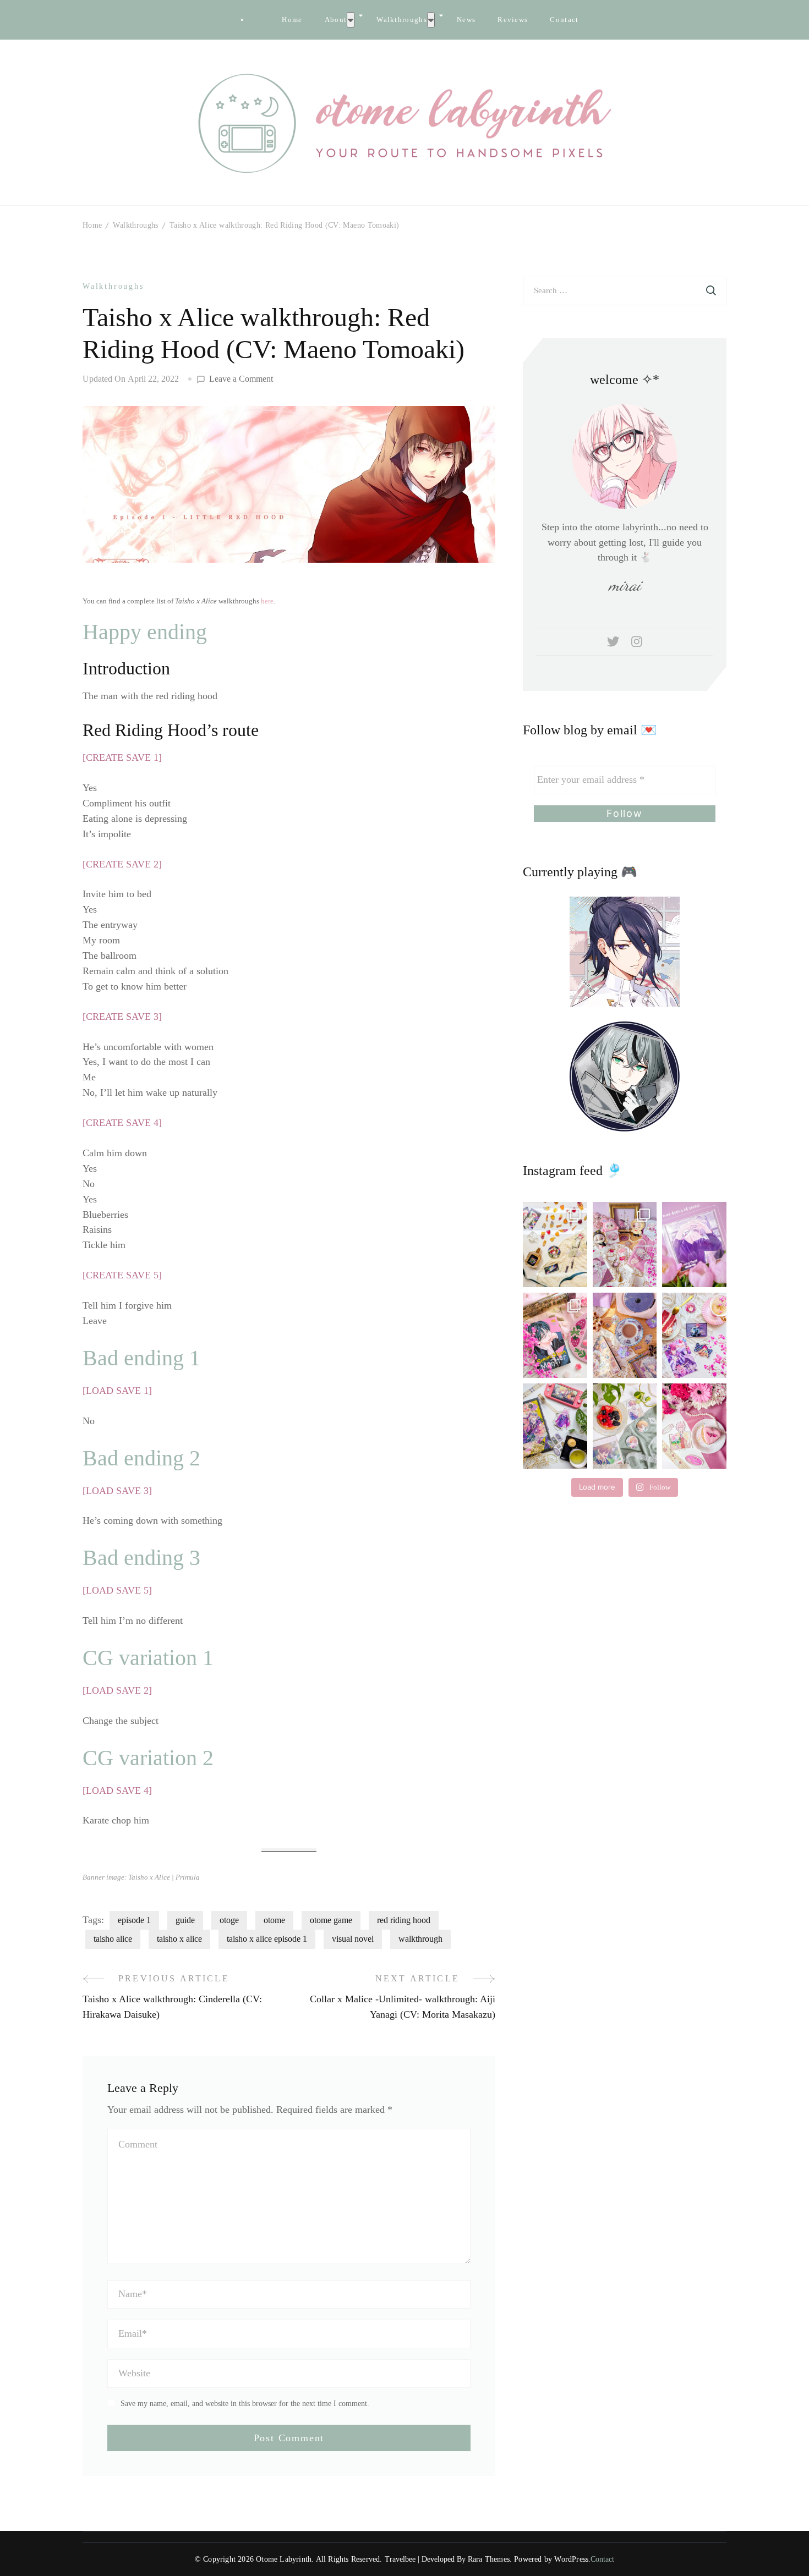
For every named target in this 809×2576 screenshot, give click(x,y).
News (466, 20)
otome (274, 1920)
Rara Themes (489, 2559)
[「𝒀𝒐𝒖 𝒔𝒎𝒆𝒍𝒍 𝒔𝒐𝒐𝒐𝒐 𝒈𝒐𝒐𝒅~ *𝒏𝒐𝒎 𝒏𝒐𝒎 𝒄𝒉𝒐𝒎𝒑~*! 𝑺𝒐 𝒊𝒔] (555, 1245)
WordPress (571, 2559)
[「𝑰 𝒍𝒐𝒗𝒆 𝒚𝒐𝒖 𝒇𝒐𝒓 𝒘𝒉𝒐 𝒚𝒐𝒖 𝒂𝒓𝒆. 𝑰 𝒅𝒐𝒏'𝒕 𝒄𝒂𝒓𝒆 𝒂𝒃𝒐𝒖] (625, 1335)
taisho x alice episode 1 (267, 1939)
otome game (331, 1920)
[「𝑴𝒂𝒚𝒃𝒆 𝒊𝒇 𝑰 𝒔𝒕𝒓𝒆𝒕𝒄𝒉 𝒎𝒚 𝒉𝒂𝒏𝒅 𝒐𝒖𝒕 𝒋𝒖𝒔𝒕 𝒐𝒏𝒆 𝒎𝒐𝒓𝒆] (555, 1335)
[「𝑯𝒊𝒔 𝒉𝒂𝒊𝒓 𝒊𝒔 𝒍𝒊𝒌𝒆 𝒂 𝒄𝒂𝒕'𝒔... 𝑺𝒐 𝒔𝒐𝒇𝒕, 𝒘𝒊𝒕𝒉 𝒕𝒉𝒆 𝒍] (625, 1426)
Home (292, 20)
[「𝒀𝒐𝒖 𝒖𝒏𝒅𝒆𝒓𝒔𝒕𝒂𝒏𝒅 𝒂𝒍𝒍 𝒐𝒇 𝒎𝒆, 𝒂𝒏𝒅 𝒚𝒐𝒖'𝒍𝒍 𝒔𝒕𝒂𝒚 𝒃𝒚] (625, 1245)
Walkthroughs (402, 20)
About (336, 20)
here (267, 601)
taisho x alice (179, 1939)
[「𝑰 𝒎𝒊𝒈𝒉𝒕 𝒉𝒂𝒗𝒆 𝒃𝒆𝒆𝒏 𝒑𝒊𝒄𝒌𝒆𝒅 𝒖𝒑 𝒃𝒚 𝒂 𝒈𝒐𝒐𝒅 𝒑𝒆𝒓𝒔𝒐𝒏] (694, 1245)
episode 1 (134, 1920)
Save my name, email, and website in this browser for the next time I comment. (245, 2404)
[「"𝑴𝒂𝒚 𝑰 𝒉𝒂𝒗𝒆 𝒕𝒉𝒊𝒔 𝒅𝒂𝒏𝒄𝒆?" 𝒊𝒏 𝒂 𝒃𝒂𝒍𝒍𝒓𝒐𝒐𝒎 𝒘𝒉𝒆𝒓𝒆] (694, 1335)
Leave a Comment (241, 380)
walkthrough (420, 1939)
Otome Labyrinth (284, 2559)
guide (185, 1920)
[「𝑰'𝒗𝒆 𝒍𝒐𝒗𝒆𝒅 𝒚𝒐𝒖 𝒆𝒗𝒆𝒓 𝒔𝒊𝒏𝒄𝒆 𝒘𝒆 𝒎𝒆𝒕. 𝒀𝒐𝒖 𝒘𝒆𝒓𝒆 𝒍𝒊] (555, 1426)
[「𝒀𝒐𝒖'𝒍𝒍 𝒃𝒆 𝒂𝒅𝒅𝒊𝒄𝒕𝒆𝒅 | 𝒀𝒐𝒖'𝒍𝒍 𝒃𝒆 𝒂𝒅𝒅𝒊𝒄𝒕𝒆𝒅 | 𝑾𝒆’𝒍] (694, 1426)
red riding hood (404, 1920)
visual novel (353, 1939)
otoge (229, 1920)
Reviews (513, 20)
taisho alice (113, 1939)
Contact (564, 20)
